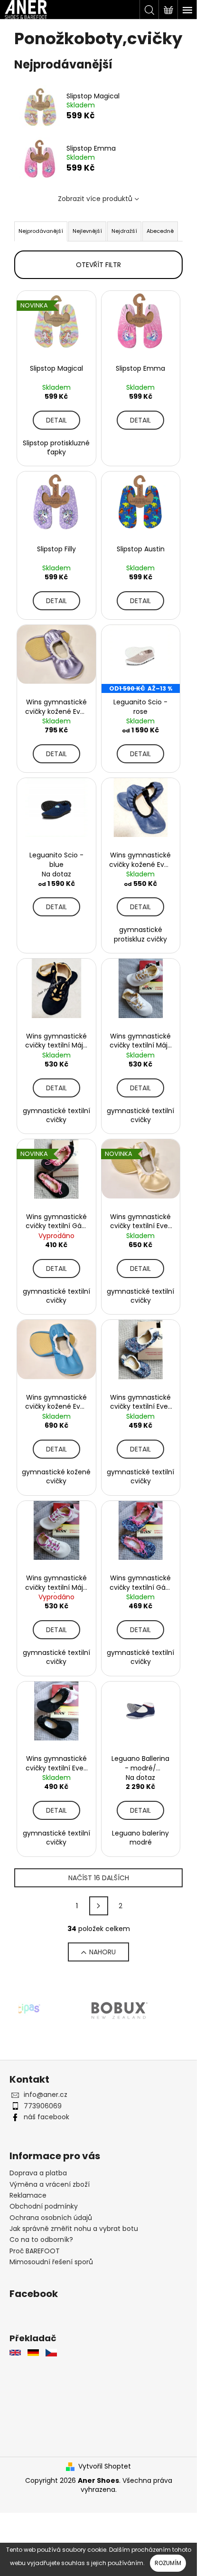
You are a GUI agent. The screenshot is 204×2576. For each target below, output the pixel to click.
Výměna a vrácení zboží (50, 2184)
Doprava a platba (38, 2173)
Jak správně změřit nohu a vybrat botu (74, 2229)
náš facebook (46, 2117)
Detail (56, 420)
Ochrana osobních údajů (51, 2218)
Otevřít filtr (98, 265)
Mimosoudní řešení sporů (51, 2262)
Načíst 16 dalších (99, 1878)
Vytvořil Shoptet (105, 2466)
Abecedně (160, 231)
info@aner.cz (46, 2095)
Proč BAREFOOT (35, 2251)
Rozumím (168, 2563)
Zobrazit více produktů (95, 199)
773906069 (43, 2106)
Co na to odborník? (41, 2240)
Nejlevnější (87, 231)
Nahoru (102, 1952)
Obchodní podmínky (44, 2206)
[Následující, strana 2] (99, 1906)
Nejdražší (124, 231)
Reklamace (28, 2195)
